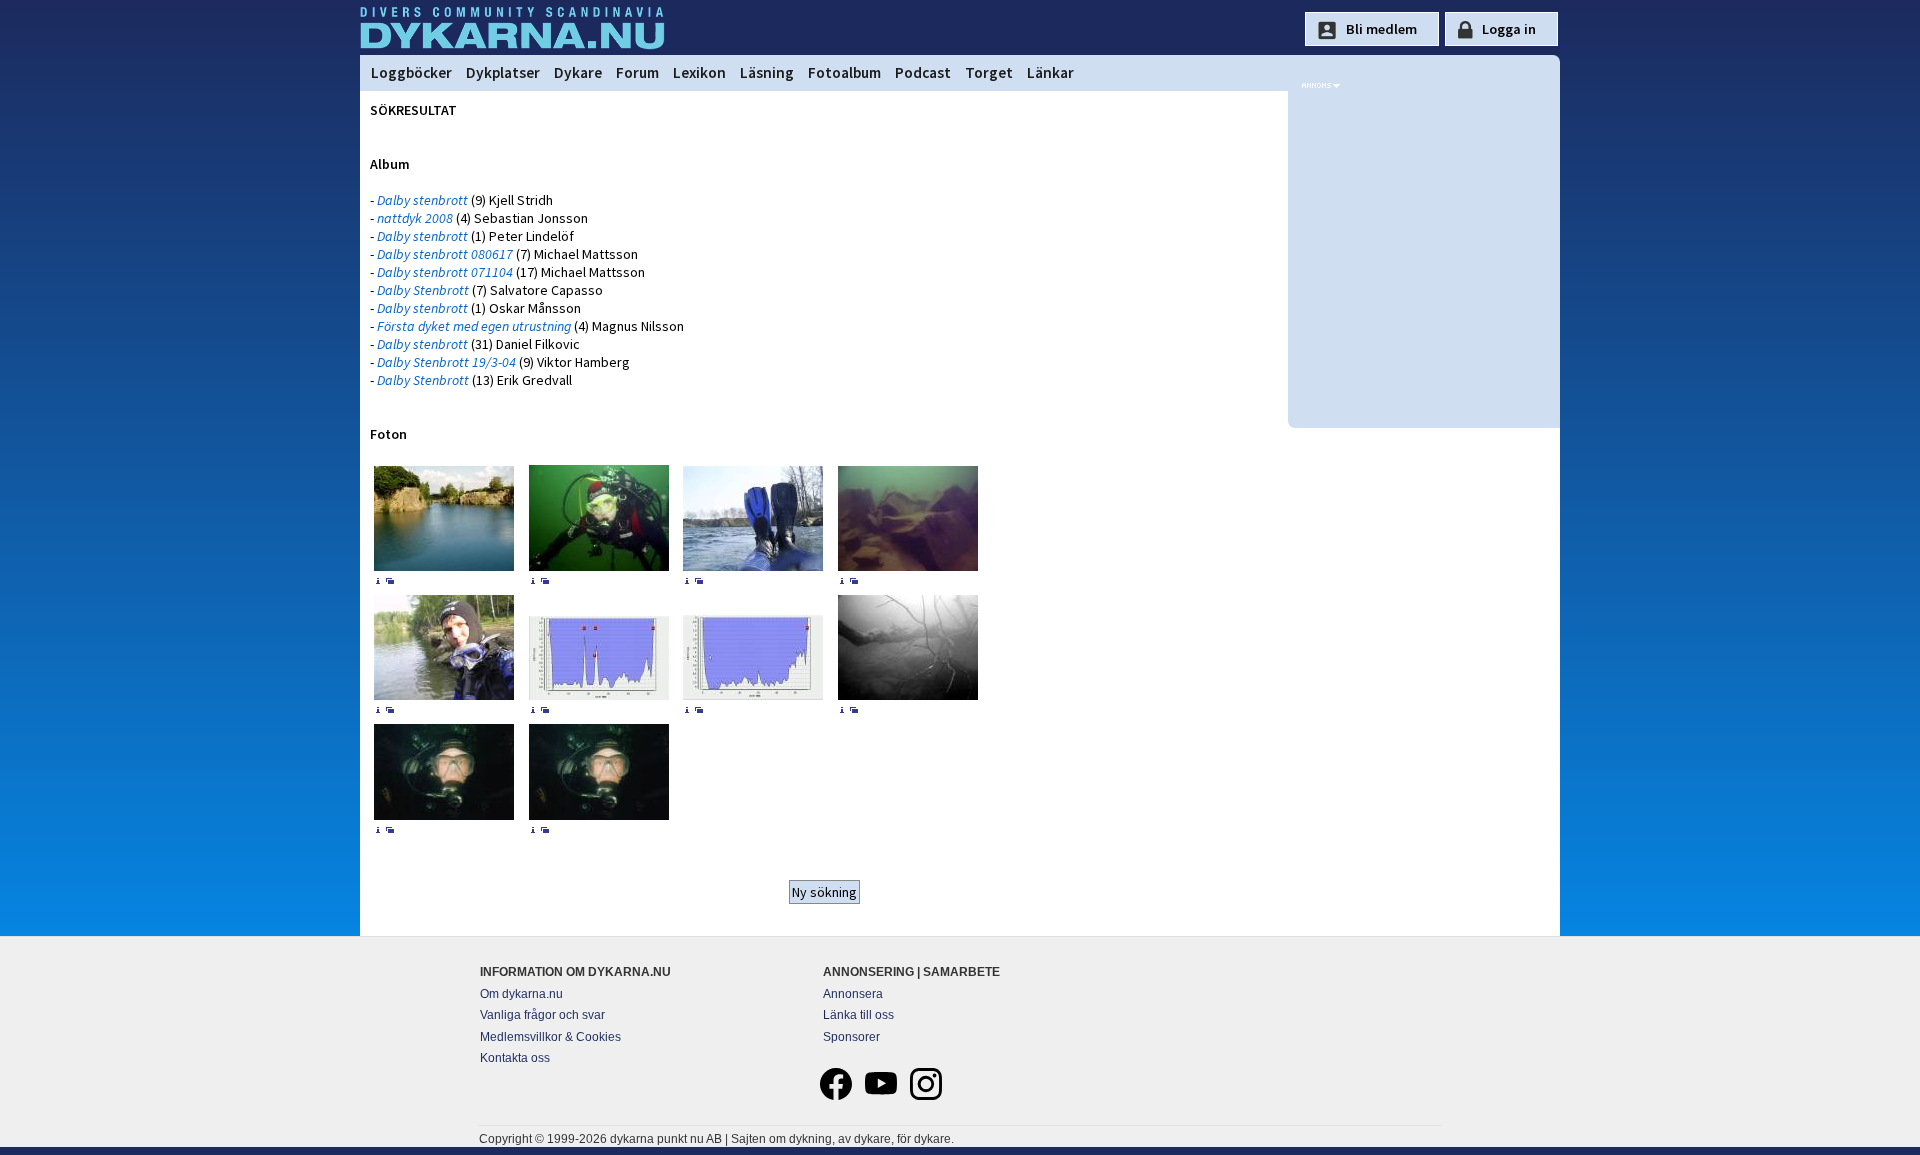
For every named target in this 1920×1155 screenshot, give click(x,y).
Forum (637, 72)
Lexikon (699, 72)
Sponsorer (851, 1037)
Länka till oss (858, 1015)
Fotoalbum (844, 72)
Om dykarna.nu (521, 994)
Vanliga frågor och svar (542, 1015)
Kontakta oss (515, 1058)
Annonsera (853, 994)
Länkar (1050, 72)
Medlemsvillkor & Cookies (550, 1037)
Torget (989, 72)
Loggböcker (411, 72)
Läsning (767, 72)
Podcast (923, 72)
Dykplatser (503, 72)
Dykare (578, 72)
